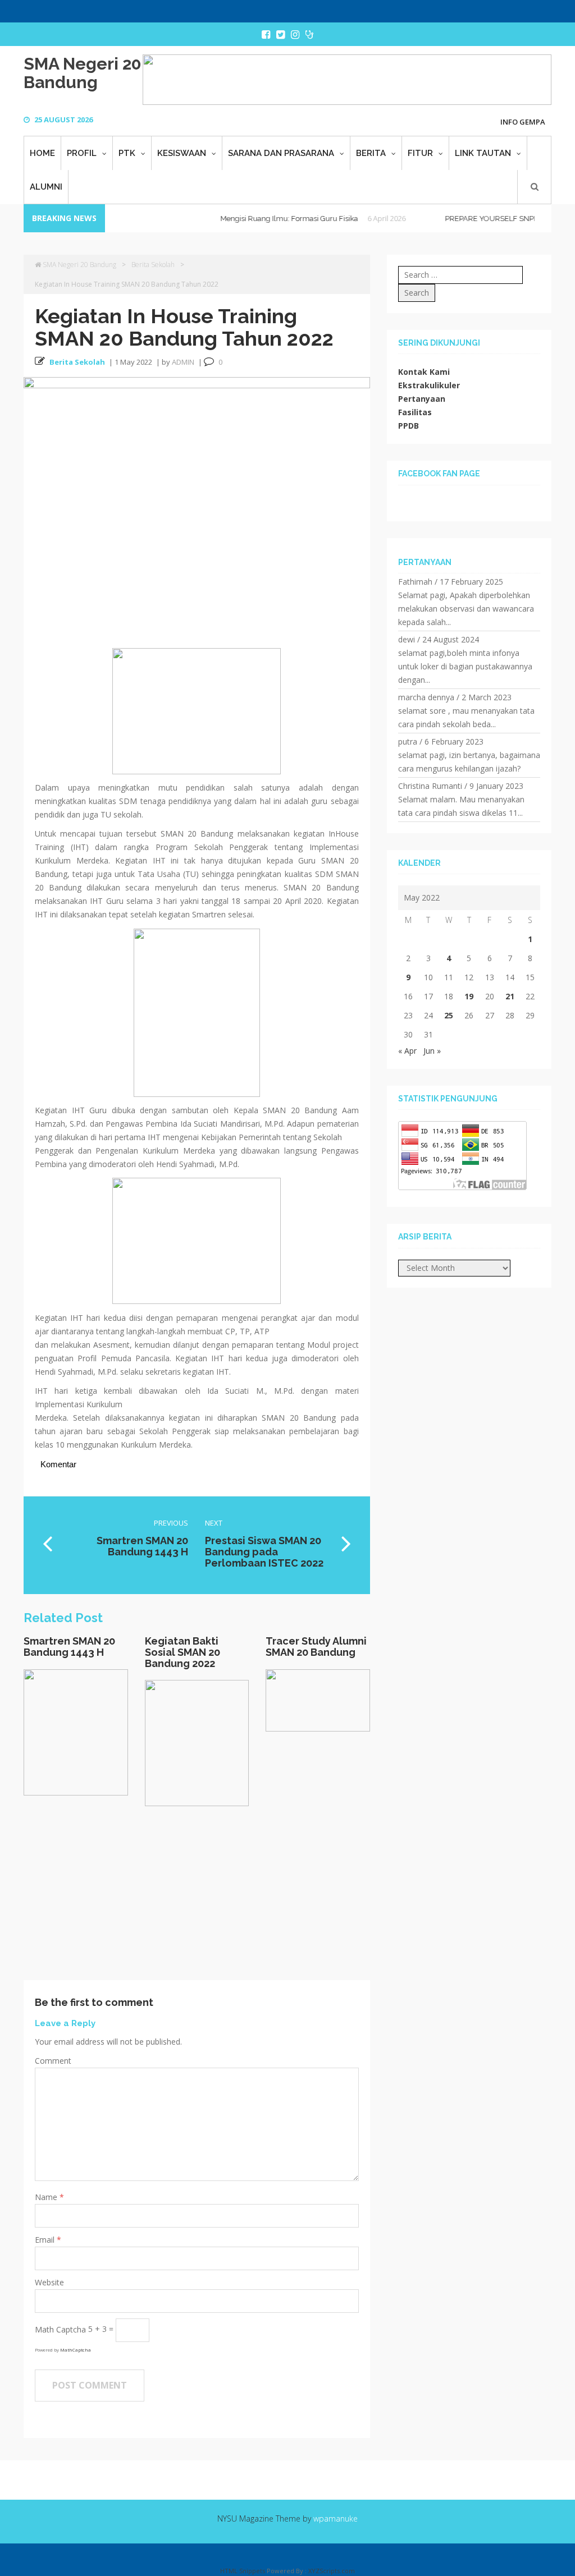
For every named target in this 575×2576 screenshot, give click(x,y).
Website (49, 2282)
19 (469, 996)
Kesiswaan (182, 153)
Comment (53, 2061)
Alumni (46, 187)
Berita (371, 153)
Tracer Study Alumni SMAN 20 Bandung (316, 1647)
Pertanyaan (422, 399)
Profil (82, 153)
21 (510, 996)
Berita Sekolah (153, 265)
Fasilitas (415, 412)
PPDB (409, 426)
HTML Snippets (243, 2571)
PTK (127, 153)
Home (42, 153)
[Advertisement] (197, 1902)
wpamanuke (336, 2518)
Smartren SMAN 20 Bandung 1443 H (69, 1647)
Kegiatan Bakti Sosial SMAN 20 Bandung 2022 (182, 1652)
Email (46, 2240)
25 (449, 1015)
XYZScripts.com (332, 2571)
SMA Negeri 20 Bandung (83, 73)
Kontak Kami (424, 372)
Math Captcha (60, 2329)
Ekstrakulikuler (429, 385)
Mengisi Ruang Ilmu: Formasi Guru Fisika (253, 219)
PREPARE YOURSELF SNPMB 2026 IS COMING (488, 219)
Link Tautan (483, 153)
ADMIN (183, 362)
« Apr (407, 1051)
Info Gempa (523, 122)
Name (47, 2197)
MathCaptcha (76, 2350)
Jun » (432, 1051)
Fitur (420, 153)
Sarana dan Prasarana (281, 153)
